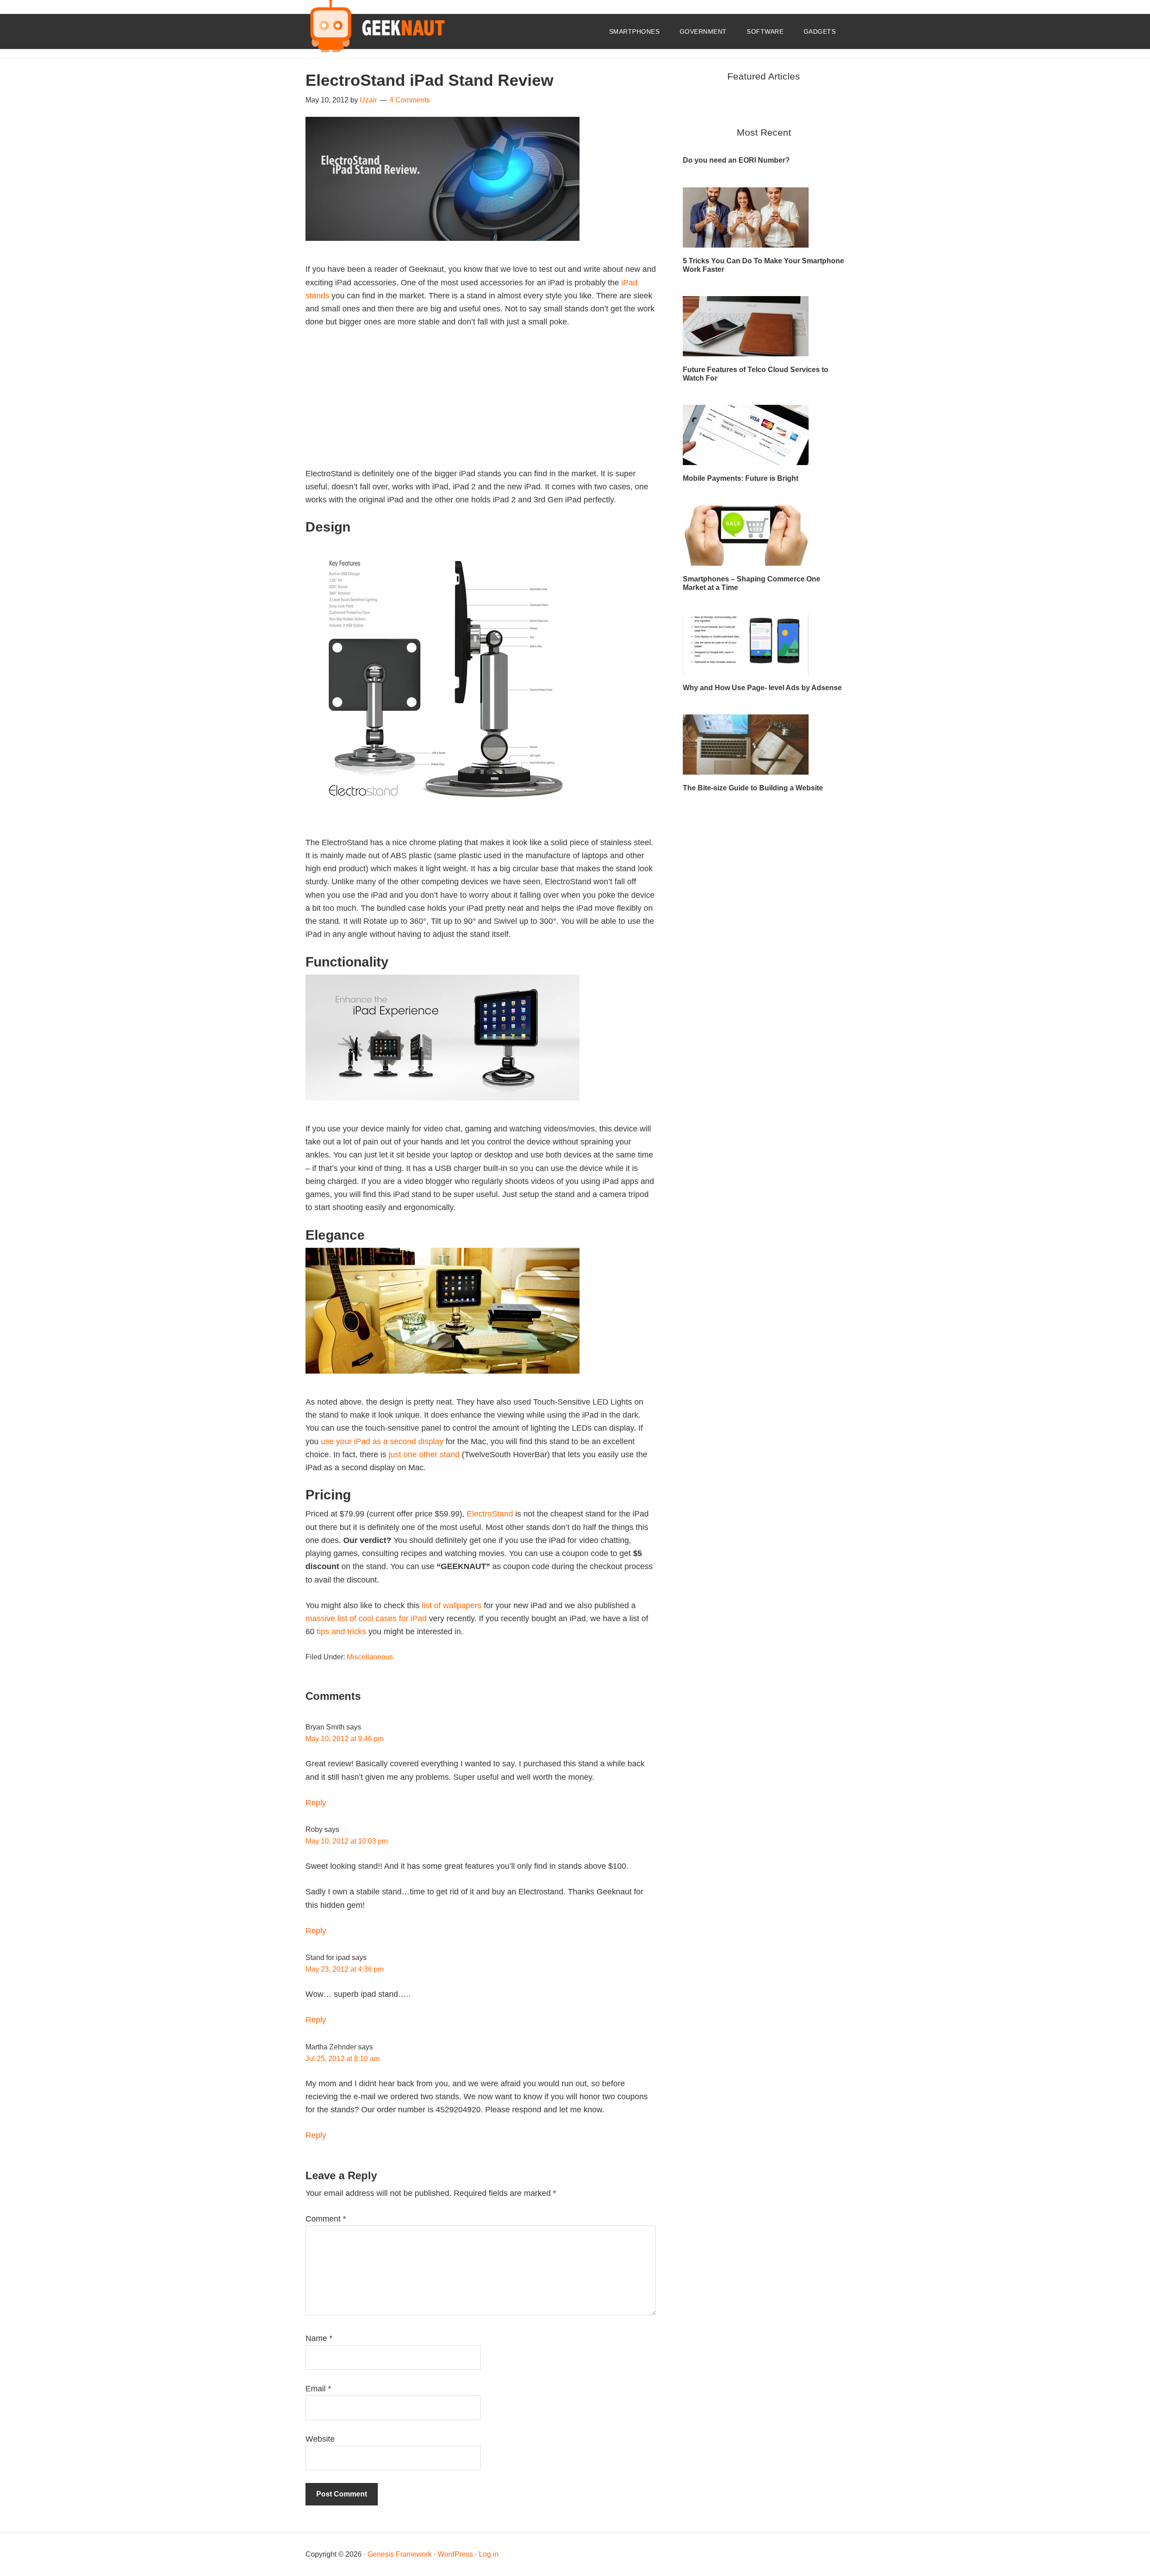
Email (318, 2389)
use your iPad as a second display (382, 1441)
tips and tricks (341, 1632)
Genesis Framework (400, 2554)
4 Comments (410, 100)
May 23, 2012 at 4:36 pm (345, 1969)
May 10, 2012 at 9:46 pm (345, 1739)
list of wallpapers (452, 1605)
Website (320, 2439)
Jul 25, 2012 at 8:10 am (343, 2059)
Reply (316, 1803)
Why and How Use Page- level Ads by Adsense (762, 688)
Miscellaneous (370, 1657)
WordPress (455, 2554)
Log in (489, 2554)
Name (319, 2338)
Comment (326, 2219)
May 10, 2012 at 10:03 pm (347, 1841)
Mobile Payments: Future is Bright (741, 478)
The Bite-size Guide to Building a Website (753, 788)
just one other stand (424, 1454)
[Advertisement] (481, 404)
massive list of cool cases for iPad (366, 1618)
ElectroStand (490, 1514)
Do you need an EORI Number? (736, 160)
